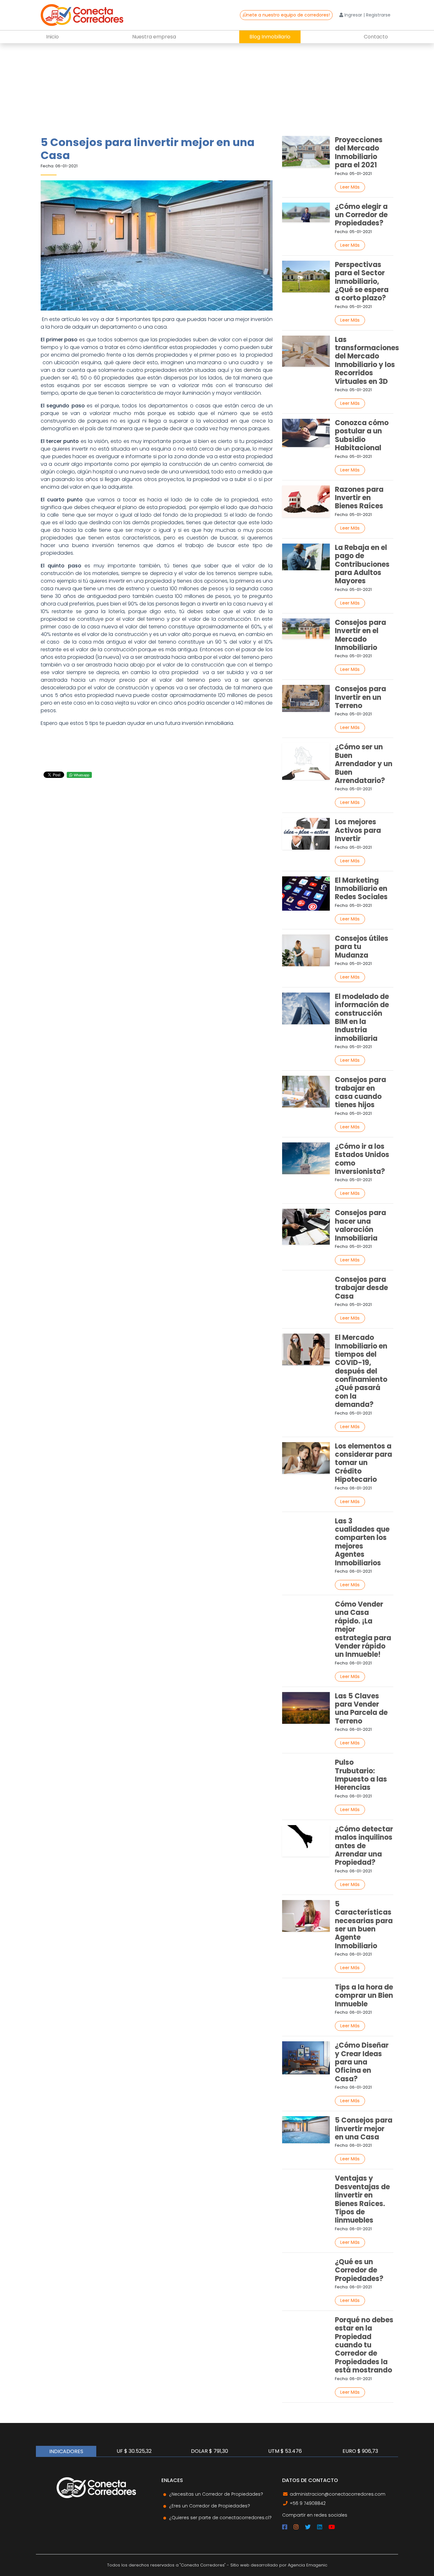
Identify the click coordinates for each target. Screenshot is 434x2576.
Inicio (52, 37)
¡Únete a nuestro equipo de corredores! (286, 15)
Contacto (376, 37)
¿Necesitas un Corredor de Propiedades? (216, 2494)
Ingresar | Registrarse (367, 15)
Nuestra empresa (154, 37)
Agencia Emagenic (308, 2565)
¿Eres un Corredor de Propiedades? (210, 2506)
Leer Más (350, 187)
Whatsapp (81, 775)
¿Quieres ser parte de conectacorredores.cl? (220, 2518)
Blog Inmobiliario (270, 37)
